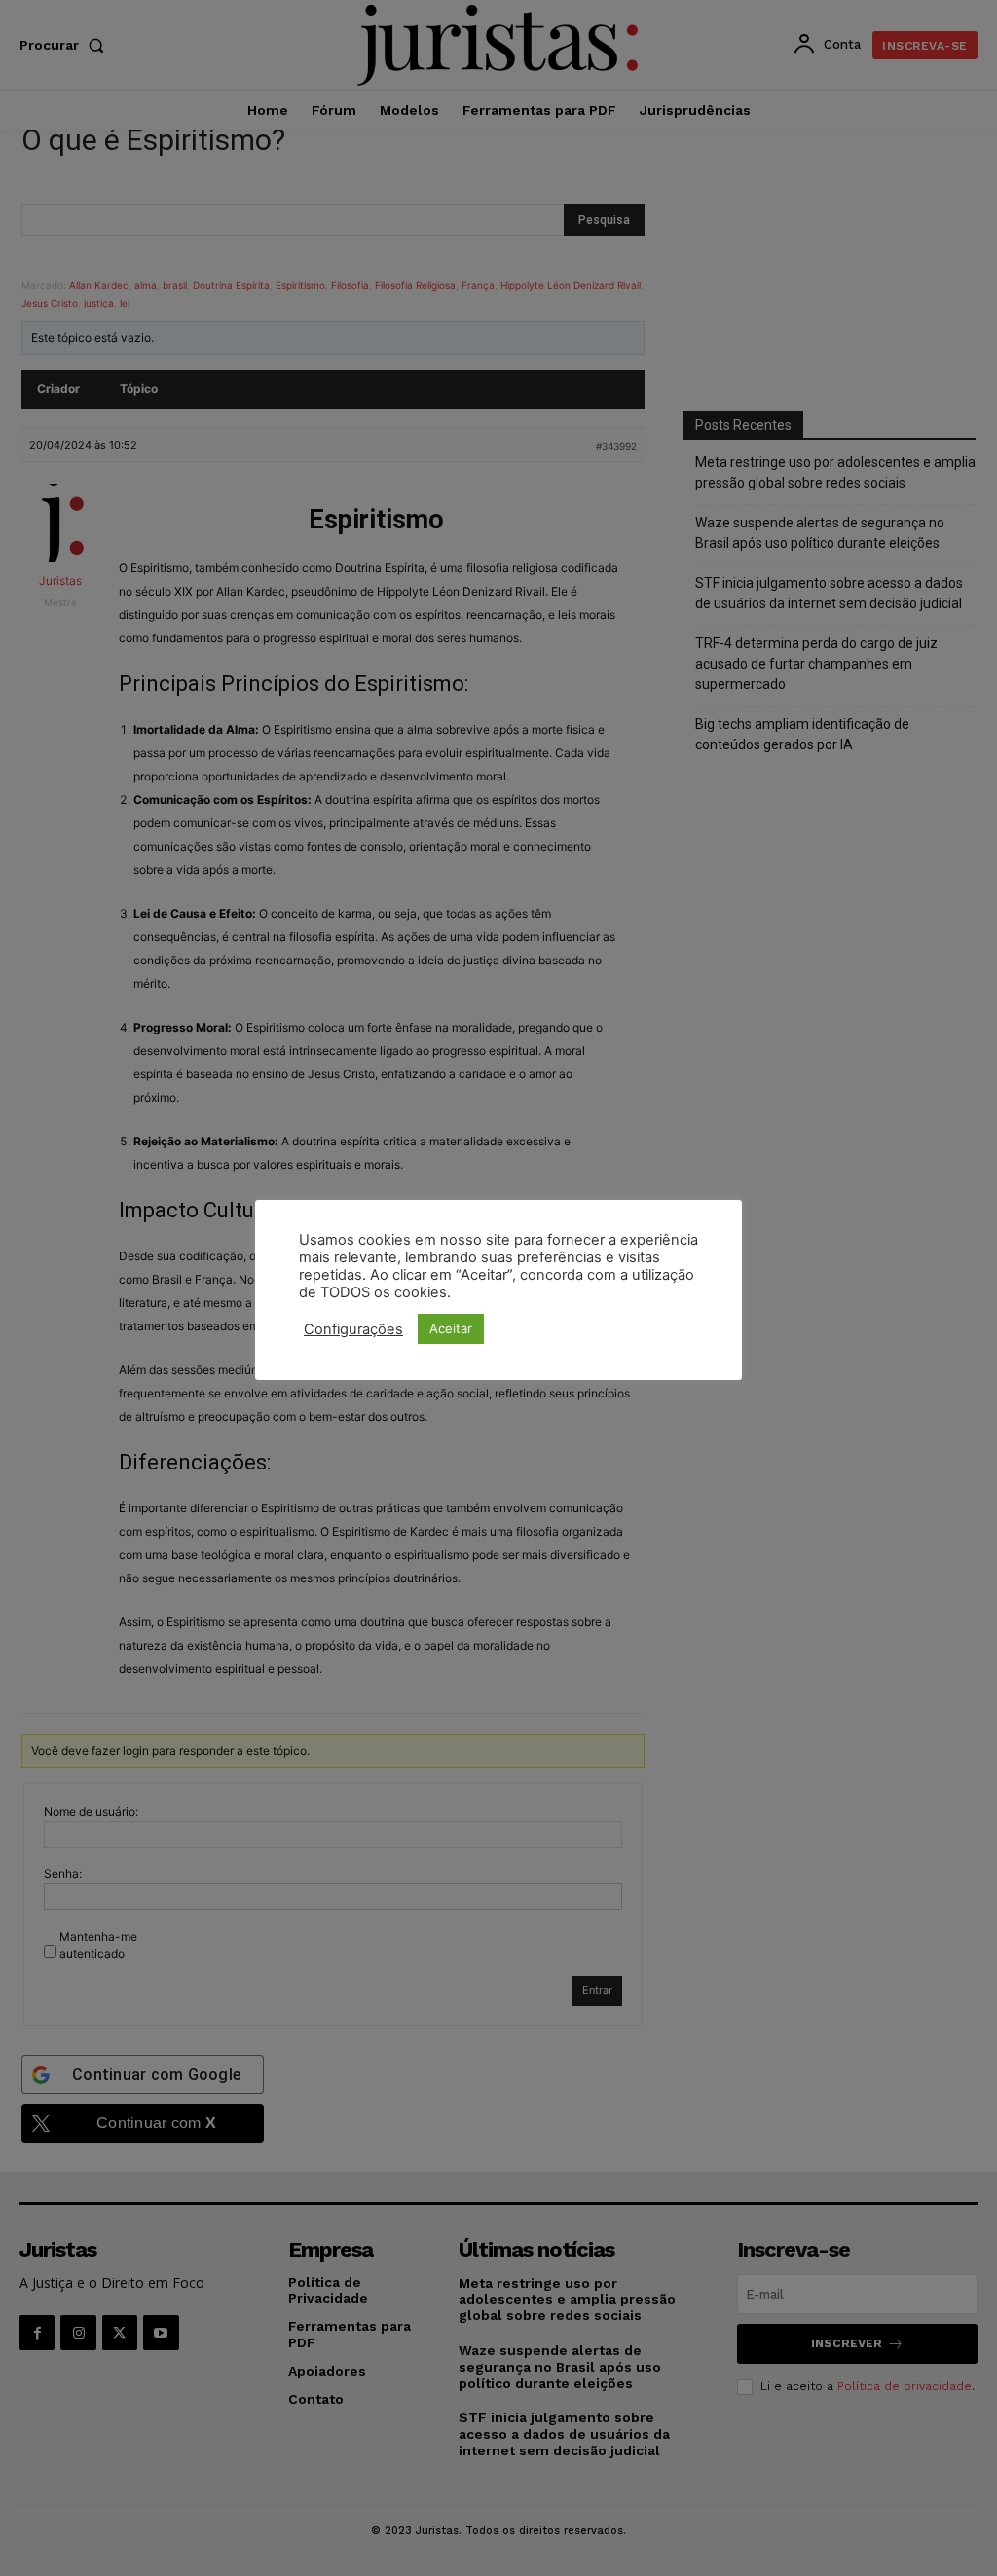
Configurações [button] (353, 1329)
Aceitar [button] (451, 1328)
